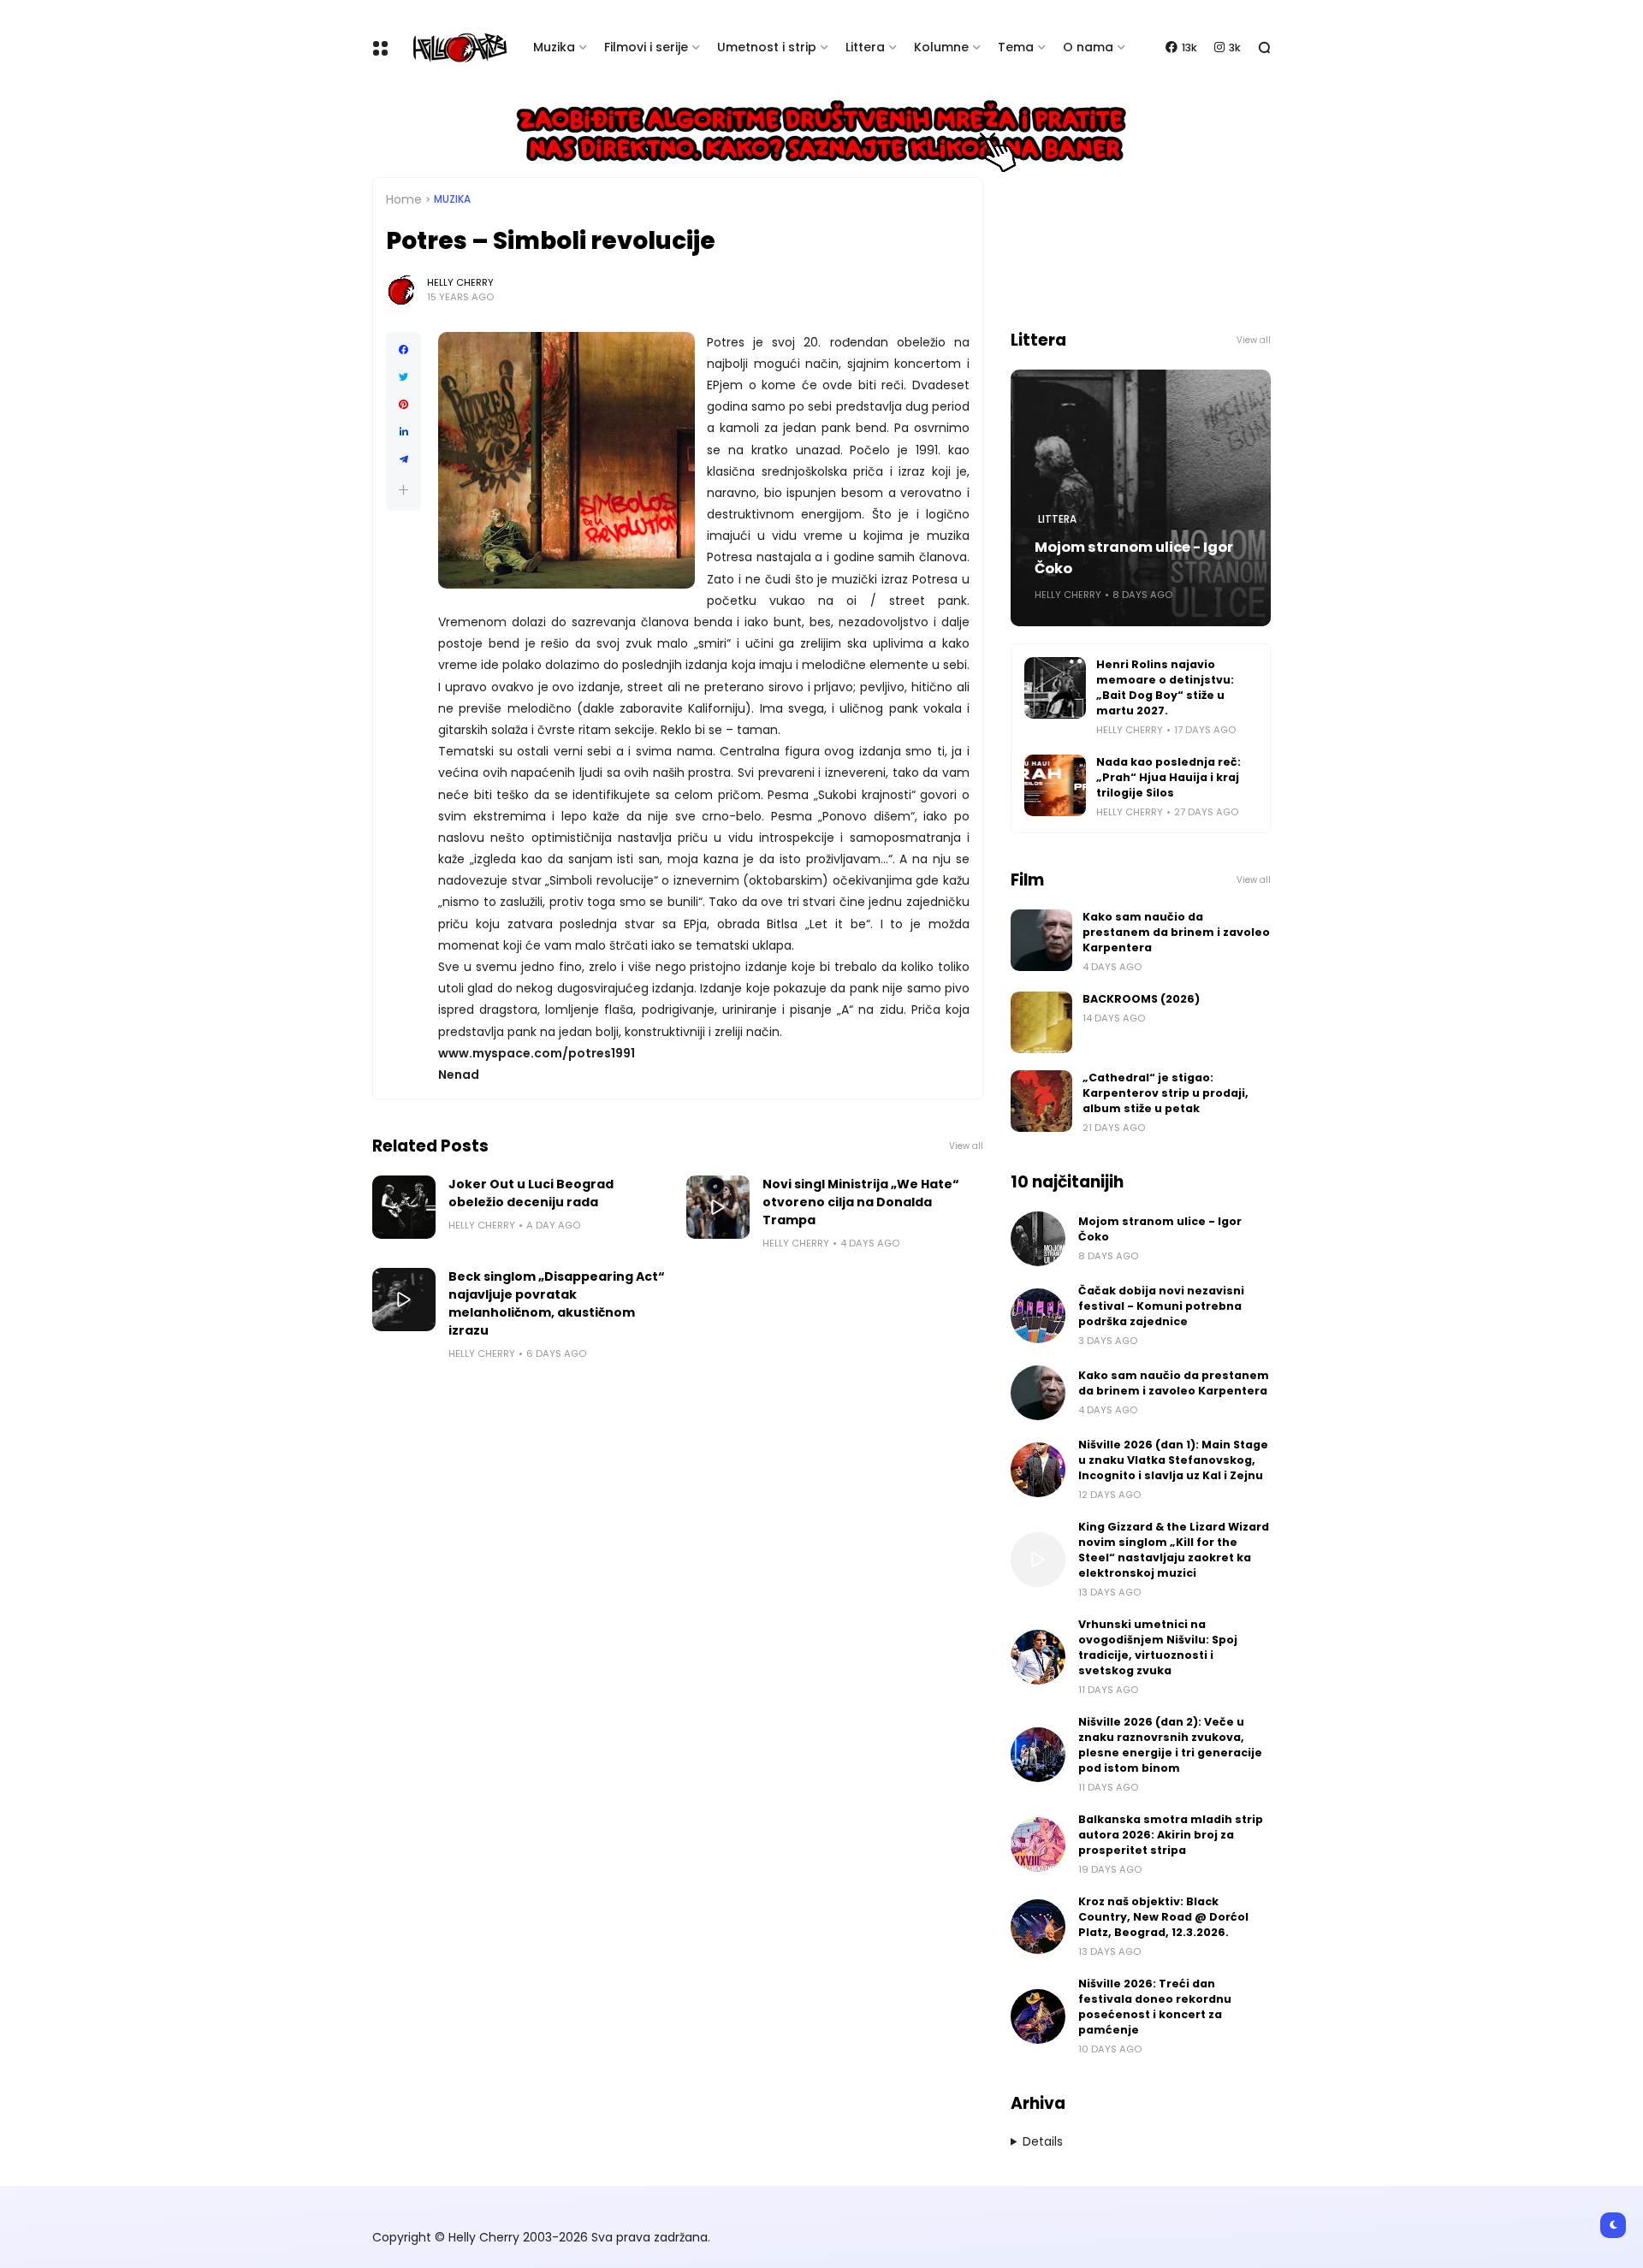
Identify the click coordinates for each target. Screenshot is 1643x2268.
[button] (403, 490)
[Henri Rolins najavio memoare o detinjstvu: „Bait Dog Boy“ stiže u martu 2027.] (1055, 688)
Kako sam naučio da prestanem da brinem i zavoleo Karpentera (1176, 932)
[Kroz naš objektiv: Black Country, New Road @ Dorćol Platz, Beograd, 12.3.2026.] (1038, 1927)
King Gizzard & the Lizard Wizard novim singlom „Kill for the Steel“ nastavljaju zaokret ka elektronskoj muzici (1174, 1550)
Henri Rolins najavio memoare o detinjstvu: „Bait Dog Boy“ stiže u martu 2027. (1165, 687)
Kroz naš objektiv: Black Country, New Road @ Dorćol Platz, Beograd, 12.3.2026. (1163, 1917)
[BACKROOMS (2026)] (1041, 1022)
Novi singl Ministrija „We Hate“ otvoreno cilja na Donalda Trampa (861, 1202)
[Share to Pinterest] (403, 405)
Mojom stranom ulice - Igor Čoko (1134, 558)
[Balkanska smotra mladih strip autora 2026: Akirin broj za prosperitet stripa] (1038, 1845)
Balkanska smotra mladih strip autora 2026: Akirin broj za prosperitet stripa (1171, 1835)
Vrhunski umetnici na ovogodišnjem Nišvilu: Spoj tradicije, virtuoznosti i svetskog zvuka (1158, 1647)
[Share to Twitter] (403, 377)
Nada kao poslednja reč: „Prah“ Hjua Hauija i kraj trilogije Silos (1168, 777)
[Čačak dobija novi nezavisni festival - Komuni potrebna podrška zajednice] (1038, 1316)
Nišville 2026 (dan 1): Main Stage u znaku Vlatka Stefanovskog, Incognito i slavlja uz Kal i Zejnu (1173, 1460)
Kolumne (941, 47)
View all (966, 1146)
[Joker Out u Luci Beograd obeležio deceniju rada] (404, 1207)
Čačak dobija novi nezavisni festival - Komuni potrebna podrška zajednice (1161, 1306)
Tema (1016, 47)
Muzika (554, 47)
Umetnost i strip (767, 47)
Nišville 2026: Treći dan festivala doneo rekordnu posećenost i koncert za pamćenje (1155, 2007)
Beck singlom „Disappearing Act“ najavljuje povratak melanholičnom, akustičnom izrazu (557, 1303)
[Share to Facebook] (403, 350)
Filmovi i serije (646, 47)
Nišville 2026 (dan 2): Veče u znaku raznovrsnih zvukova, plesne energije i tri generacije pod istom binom (1170, 1745)
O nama (1088, 47)
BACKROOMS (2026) (1141, 999)
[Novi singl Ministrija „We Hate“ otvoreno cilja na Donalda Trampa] (718, 1207)
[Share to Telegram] (403, 459)
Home (404, 199)
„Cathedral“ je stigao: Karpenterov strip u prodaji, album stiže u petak (1166, 1093)
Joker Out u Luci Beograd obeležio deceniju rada (531, 1193)
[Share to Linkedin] (403, 432)
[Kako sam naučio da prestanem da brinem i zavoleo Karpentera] (1041, 940)
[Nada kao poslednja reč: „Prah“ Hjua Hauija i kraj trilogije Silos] (1055, 785)
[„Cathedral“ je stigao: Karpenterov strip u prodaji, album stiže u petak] (1041, 1101)
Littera (865, 47)
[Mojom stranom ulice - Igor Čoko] (1038, 1239)
